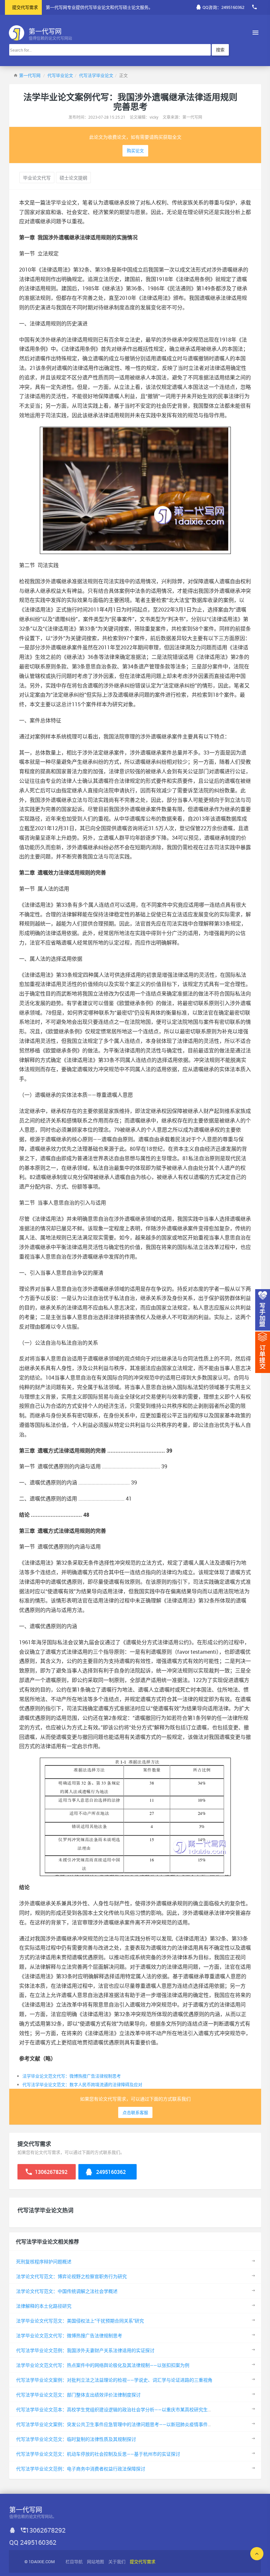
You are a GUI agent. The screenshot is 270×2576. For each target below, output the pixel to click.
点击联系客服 (135, 2112)
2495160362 (110, 2172)
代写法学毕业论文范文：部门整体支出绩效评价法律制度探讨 (78, 2395)
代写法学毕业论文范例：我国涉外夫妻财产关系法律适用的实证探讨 (85, 2350)
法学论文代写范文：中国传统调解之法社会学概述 (67, 2291)
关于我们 (117, 2562)
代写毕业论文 (60, 75)
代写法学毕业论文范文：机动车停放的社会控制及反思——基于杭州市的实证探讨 (98, 2454)
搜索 (220, 50)
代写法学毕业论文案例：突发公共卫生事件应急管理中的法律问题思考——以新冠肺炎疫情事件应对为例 (121, 2424)
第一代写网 (30, 75)
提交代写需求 (25, 7)
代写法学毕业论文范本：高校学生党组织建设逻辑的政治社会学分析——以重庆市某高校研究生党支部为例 (123, 2409)
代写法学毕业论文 (96, 75)
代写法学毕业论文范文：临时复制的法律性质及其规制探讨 (76, 2439)
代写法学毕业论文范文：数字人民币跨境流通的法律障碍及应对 (82, 2084)
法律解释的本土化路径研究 (44, 2306)
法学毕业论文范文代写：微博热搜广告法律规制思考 (72, 2076)
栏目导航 (74, 2562)
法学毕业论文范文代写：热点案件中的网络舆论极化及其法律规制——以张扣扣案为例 (103, 2365)
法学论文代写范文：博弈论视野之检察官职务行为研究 (71, 2276)
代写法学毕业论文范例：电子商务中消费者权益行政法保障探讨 (81, 2469)
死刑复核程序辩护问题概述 (44, 2262)
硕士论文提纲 (73, 178)
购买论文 (135, 151)
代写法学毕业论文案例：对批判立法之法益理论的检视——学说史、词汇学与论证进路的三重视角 (114, 2380)
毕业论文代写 (37, 178)
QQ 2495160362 (33, 2542)
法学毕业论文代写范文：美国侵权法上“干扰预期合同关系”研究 (80, 2321)
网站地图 (95, 2562)
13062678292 (51, 2172)
